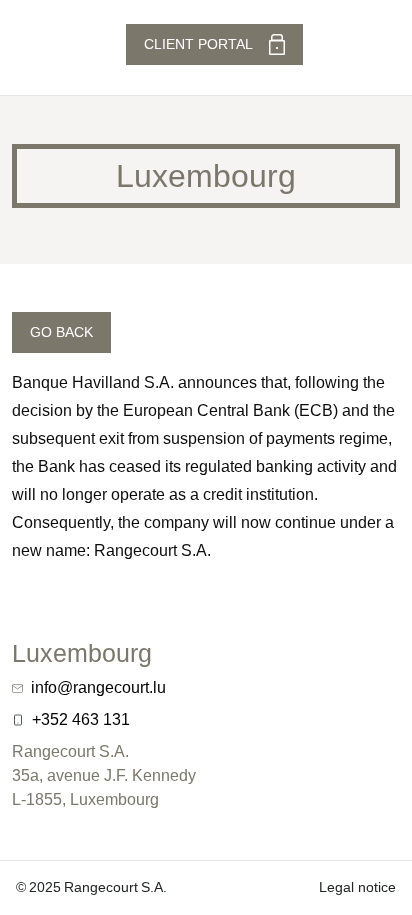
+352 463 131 (81, 719)
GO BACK (61, 332)
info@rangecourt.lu (98, 687)
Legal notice (357, 887)
